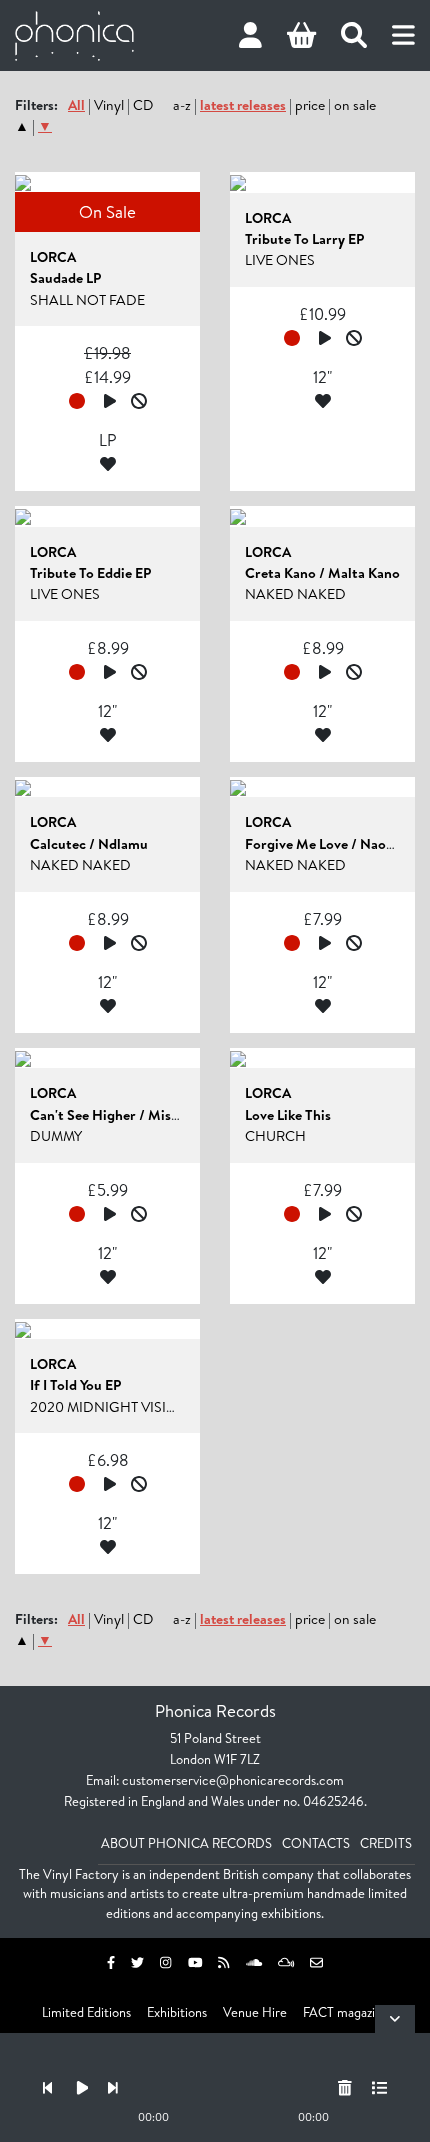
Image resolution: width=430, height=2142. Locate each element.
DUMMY (56, 1136)
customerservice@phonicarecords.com (233, 1780)
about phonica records (186, 1843)
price (310, 105)
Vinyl (109, 105)
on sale (355, 105)
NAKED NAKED (295, 594)
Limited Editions (86, 2012)
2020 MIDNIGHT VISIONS (113, 1407)
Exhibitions (177, 2012)
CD (143, 105)
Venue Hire (255, 2012)
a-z (182, 105)
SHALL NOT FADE (87, 300)
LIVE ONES (280, 260)
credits (386, 1843)
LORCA (53, 257)
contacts (316, 1843)
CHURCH (275, 1136)
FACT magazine (346, 2012)
